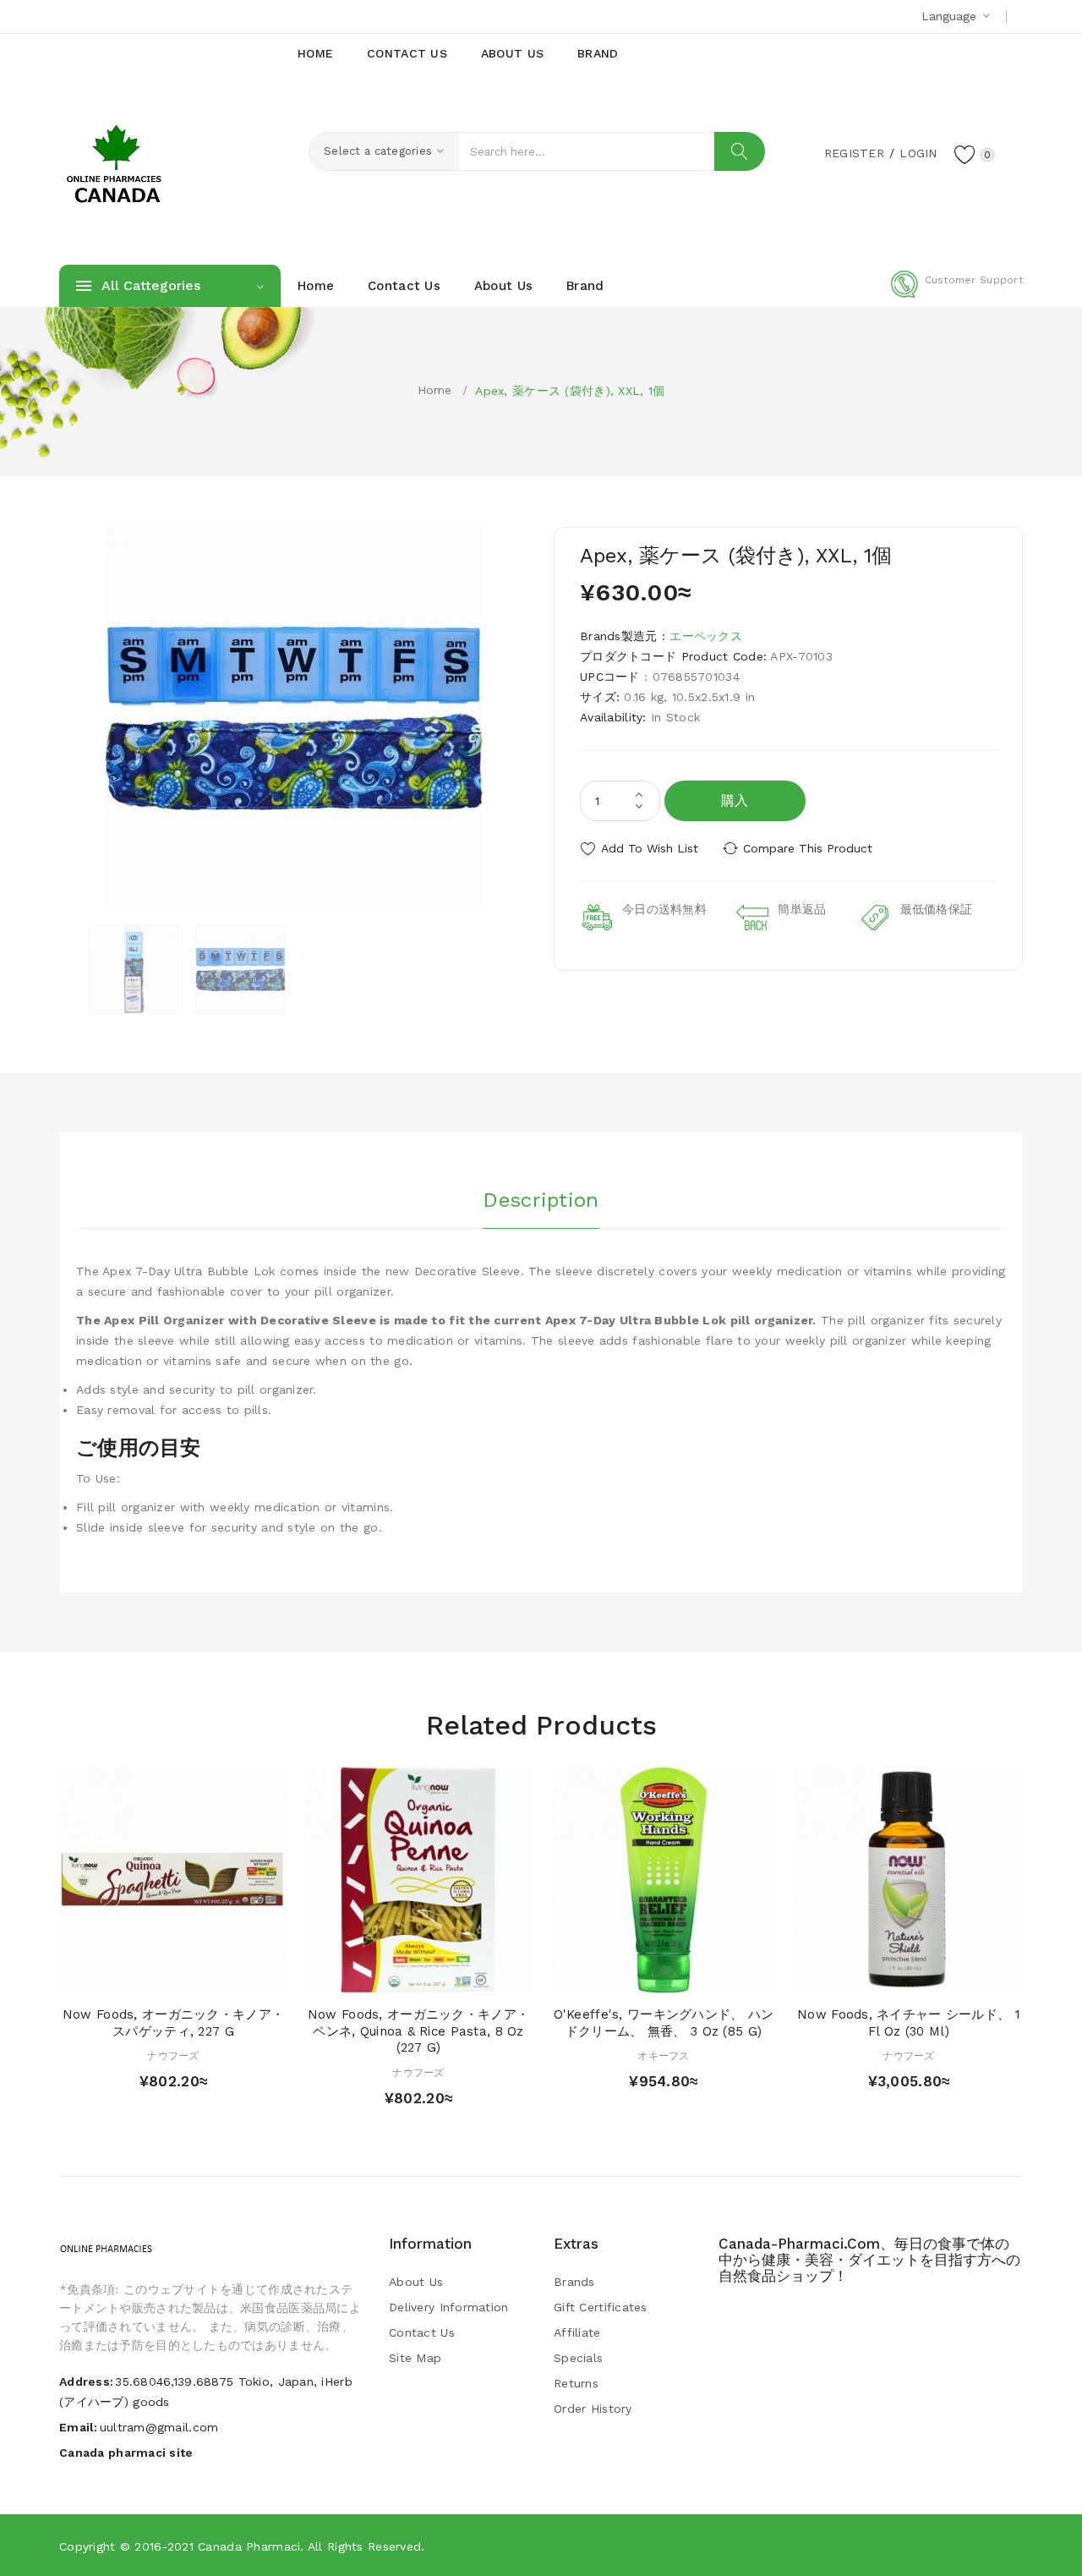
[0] (965, 154)
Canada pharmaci (249, 2546)
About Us (416, 2282)
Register (854, 153)
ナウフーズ (173, 2056)
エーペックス (706, 636)
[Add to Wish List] (190, 1977)
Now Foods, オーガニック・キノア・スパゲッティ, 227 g (173, 2023)
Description (541, 1200)
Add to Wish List (650, 848)
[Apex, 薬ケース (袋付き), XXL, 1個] (134, 969)
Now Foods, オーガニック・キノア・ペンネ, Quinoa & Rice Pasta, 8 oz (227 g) (418, 2031)
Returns (576, 2383)
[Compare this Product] (222, 1977)
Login (918, 153)
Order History (593, 2409)
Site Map (415, 2358)
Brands (574, 2282)
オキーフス (663, 2056)
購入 (735, 800)
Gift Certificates (601, 2307)
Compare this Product (808, 848)
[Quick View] (157, 1977)
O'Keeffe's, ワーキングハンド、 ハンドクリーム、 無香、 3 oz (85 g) (664, 2023)
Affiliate (577, 2332)
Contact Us (422, 2332)
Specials (578, 2358)
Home (435, 390)
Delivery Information (449, 2307)
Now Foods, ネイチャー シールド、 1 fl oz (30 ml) (909, 2023)
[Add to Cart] (125, 1977)
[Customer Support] (957, 294)
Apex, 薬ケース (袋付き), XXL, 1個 (570, 391)
